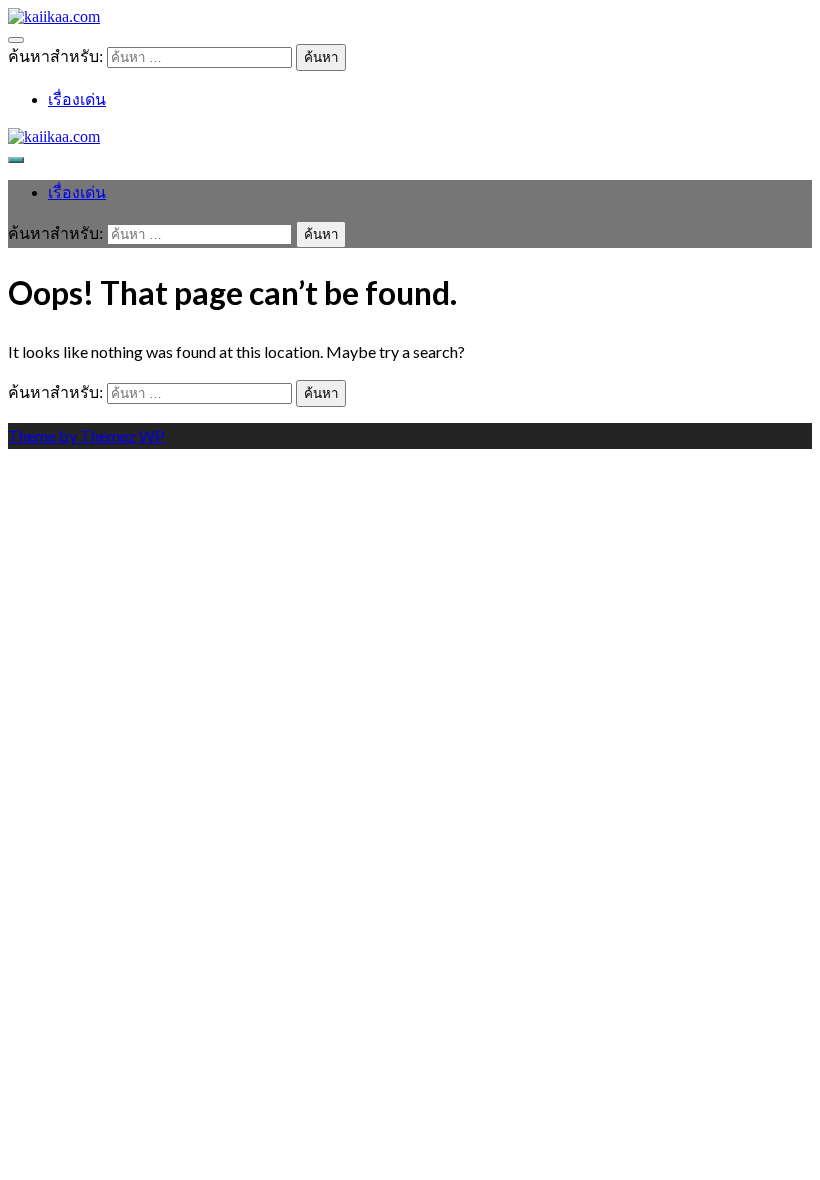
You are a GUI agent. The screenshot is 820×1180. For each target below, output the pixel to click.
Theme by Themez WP (86, 435)
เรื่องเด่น (77, 99)
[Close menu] (16, 40)
